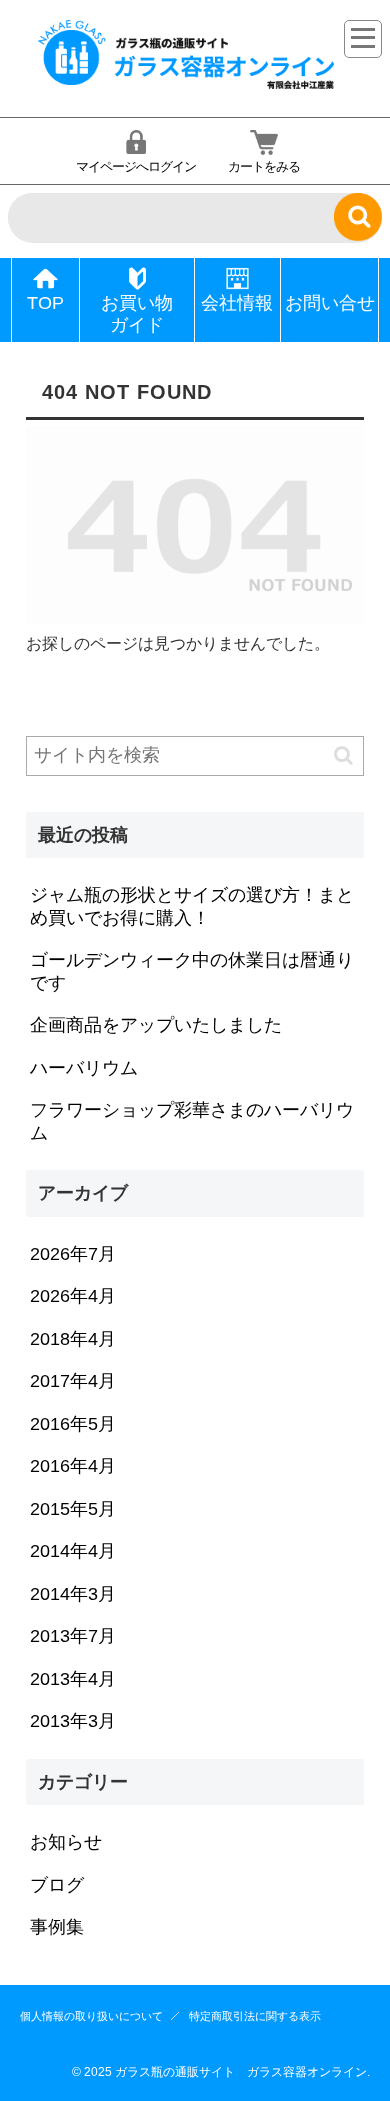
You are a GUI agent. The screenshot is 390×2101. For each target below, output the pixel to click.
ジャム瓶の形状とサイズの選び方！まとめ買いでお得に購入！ (192, 906)
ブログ (57, 1885)
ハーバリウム (84, 1068)
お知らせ (66, 1842)
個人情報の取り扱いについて (91, 2016)
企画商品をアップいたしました (156, 1025)
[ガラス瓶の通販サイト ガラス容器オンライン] (188, 86)
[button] (343, 755)
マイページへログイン (136, 167)
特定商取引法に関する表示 (255, 2016)
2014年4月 (73, 1551)
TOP (45, 303)
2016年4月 (73, 1466)
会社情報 (237, 303)
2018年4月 (73, 1339)
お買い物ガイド (137, 314)
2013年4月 (73, 1679)
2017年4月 (73, 1381)
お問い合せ (330, 303)
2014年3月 (73, 1594)
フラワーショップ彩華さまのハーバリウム (192, 1121)
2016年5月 (73, 1424)
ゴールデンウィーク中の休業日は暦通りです (192, 971)
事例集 (57, 1927)
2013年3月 (73, 1721)
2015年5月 (73, 1509)
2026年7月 (73, 1254)
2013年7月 (73, 1636)
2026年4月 (73, 1296)
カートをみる (264, 167)
